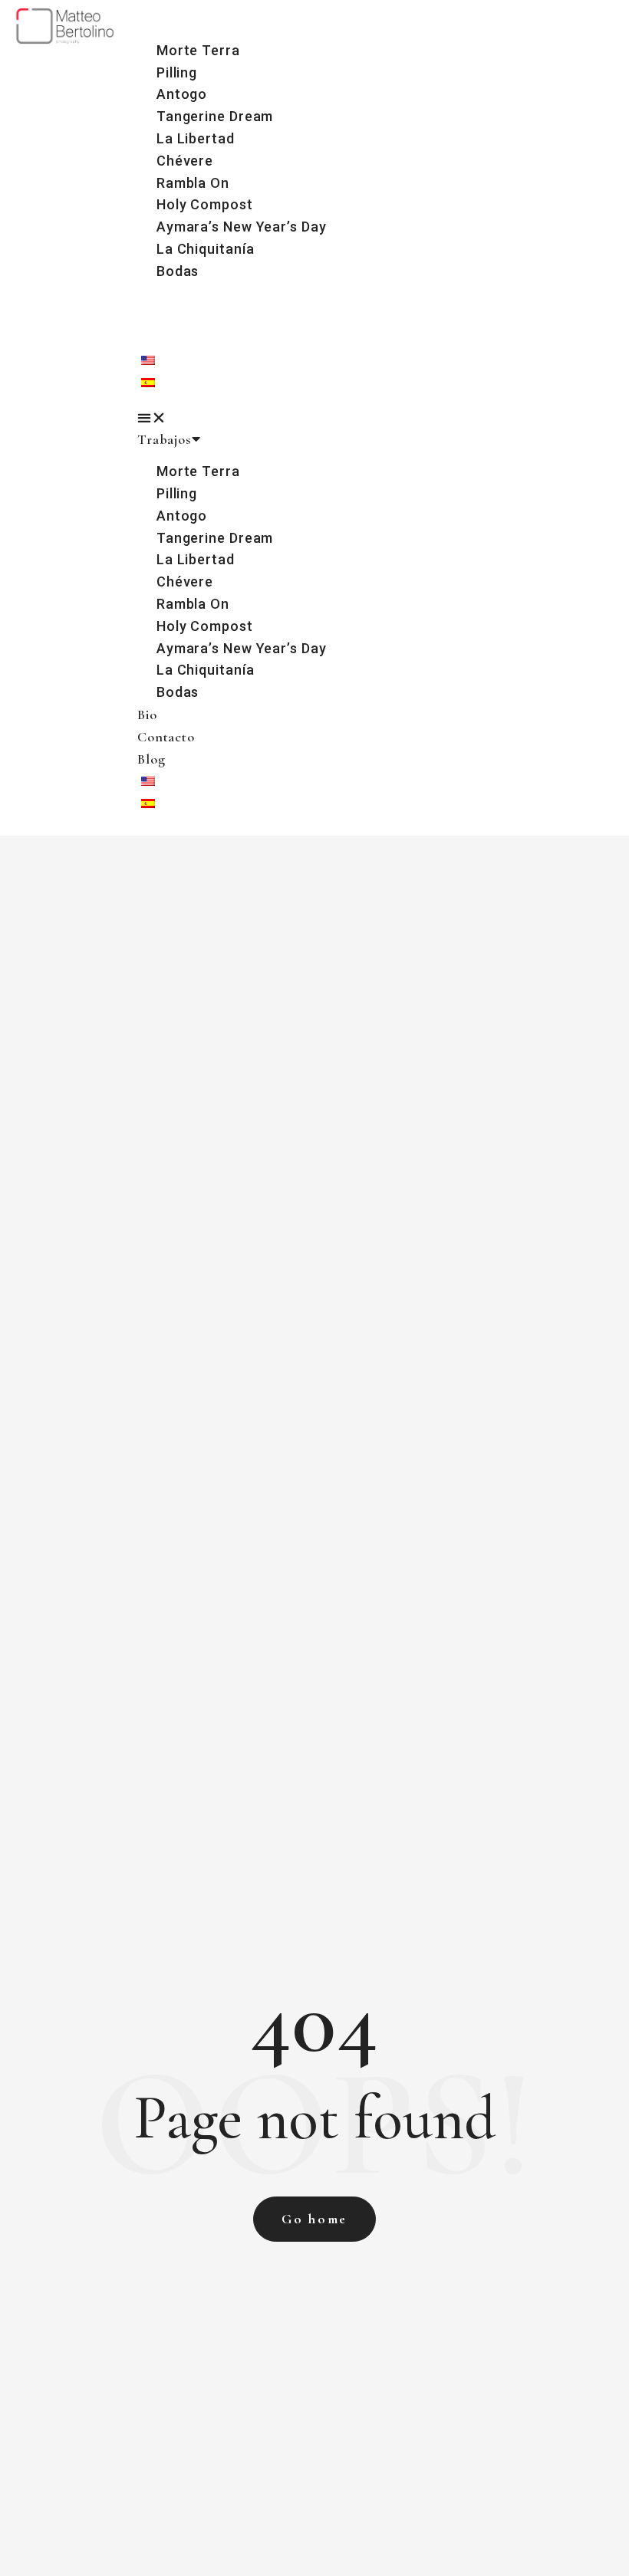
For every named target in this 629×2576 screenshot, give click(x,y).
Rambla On (193, 183)
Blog (151, 337)
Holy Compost (205, 204)
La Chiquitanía (206, 249)
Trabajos (165, 18)
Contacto (166, 315)
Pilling (177, 72)
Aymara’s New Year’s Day (242, 227)
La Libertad (196, 138)
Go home (314, 2219)
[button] (379, 418)
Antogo (182, 94)
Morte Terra (198, 50)
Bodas (178, 271)
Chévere (185, 161)
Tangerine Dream (215, 116)
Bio (147, 294)
